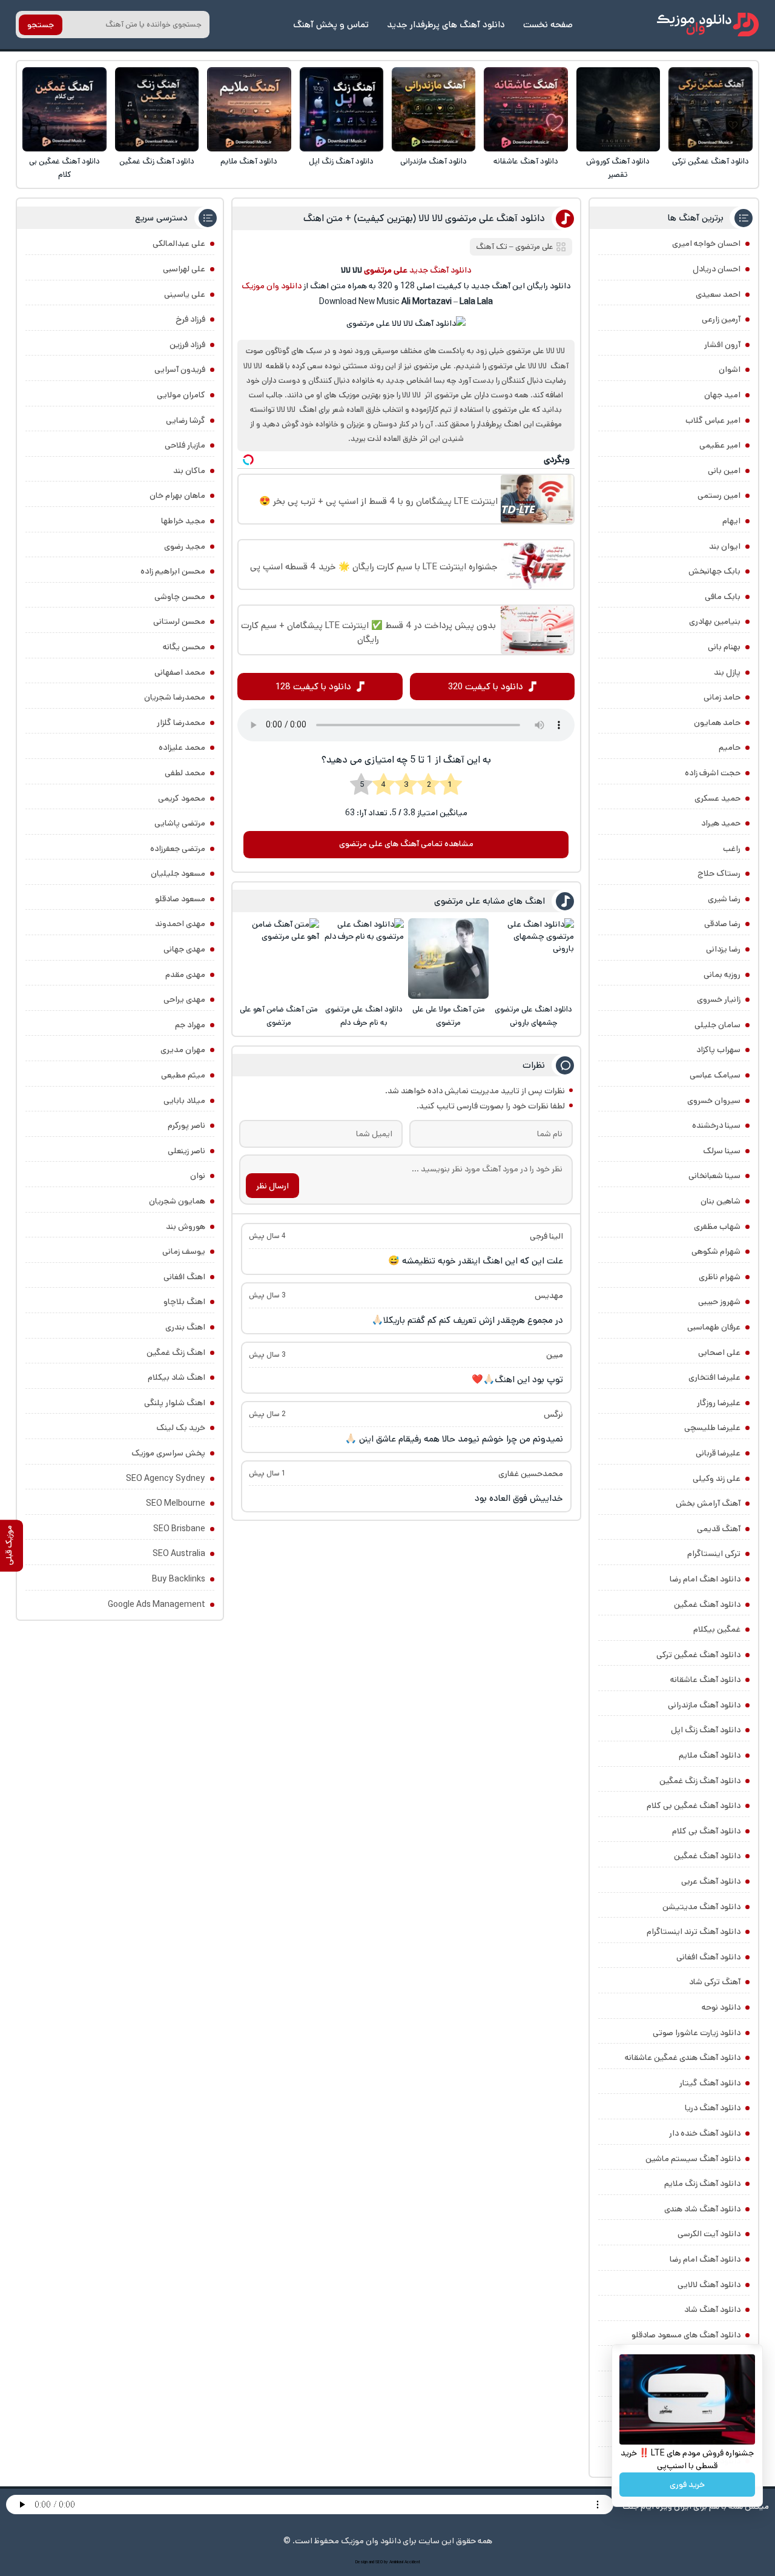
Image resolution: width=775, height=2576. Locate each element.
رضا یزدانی (723, 949)
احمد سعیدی (718, 294)
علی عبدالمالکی (179, 243)
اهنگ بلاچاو (184, 1302)
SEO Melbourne (176, 1503)
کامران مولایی (181, 395)
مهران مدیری (183, 1050)
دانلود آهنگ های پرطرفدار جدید (446, 25)
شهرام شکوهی (716, 1251)
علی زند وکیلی (717, 1478)
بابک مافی (723, 597)
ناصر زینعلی (186, 1151)
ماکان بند (189, 471)
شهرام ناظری (720, 1277)
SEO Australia (179, 1554)
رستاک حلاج (719, 873)
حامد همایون (717, 723)
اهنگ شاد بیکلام (176, 1377)
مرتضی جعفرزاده (178, 849)
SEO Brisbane (179, 1529)
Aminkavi (396, 2562)
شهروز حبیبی (719, 1302)
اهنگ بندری (185, 1327)
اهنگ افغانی (184, 1277)
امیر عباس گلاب (713, 420)
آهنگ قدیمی (719, 1529)
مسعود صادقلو (180, 899)
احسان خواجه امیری (706, 243)
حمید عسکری (717, 798)
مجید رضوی (185, 546)
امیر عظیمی (720, 445)
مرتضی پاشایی (180, 823)
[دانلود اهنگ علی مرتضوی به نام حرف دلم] (364, 959)
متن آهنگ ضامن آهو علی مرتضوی (279, 1016)
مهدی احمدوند (180, 924)
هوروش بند (186, 1227)
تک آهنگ (492, 247)
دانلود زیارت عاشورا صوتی (697, 2033)
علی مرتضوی (534, 247)
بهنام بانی (724, 647)
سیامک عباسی (715, 1075)
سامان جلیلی (717, 1025)
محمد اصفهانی (180, 672)
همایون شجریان (177, 1201)
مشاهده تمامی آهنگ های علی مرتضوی (406, 844)
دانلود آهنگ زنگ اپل (341, 161)
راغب (732, 849)
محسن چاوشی (180, 597)
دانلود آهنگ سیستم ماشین (693, 2159)
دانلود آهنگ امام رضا (705, 2259)
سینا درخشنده (716, 1125)
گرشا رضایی (186, 420)
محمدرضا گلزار (181, 723)
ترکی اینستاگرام (714, 1554)
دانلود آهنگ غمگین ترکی (711, 161)
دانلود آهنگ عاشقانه (526, 161)
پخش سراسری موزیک (168, 1453)
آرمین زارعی (721, 319)
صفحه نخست (548, 25)
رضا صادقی (722, 924)
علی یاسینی (185, 294)
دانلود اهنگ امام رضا (705, 1579)
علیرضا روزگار (719, 1403)
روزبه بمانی (722, 975)
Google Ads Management (157, 1604)
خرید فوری (687, 2485)
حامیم (730, 747)
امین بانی (724, 471)
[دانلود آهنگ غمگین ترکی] (711, 109)
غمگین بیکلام (717, 1629)
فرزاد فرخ (190, 319)
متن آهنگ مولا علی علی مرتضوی (449, 1016)
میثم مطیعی (183, 1075)
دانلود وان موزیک (272, 286)
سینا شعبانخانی (714, 1176)
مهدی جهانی (184, 949)
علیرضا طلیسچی (712, 1428)
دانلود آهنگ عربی (711, 1881)
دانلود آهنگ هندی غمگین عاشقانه (683, 2058)
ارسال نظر (272, 1186)
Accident (412, 2562)
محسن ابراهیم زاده (173, 571)
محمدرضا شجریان (175, 697)
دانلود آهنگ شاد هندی (702, 2209)
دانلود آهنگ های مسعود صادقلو (686, 2335)
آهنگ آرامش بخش (708, 1503)
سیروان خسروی (714, 1101)
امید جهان (722, 395)
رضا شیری (724, 899)
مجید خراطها (183, 521)
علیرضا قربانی (718, 1453)
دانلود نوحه (721, 2007)
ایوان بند (725, 546)
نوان (198, 1176)
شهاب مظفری (717, 1227)
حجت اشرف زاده (713, 773)
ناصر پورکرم (186, 1125)
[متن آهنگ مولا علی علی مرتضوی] (448, 959)
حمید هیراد (721, 823)
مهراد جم (190, 1025)
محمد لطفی (185, 773)
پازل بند (727, 672)
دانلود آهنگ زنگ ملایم (702, 2184)
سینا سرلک (722, 1151)
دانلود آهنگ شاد (712, 2309)
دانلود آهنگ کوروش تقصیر (618, 168)
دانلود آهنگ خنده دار (705, 2133)
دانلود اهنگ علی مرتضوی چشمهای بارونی (533, 1016)
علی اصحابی (719, 1353)
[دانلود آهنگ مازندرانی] (434, 109)
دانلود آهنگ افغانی (708, 1957)
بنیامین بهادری (715, 621)
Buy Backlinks (179, 1579)
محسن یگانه (184, 647)
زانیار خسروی (719, 999)
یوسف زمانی (184, 1251)
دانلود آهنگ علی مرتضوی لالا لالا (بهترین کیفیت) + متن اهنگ (424, 218)
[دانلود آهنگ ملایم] (249, 109)
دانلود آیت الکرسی (709, 2234)
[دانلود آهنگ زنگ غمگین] (157, 109)
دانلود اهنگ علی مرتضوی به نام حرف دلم (364, 1016)
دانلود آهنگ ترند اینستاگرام (694, 1932)
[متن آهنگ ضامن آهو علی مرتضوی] (279, 959)
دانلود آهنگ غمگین (707, 1604)
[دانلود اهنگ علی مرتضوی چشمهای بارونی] (534, 959)
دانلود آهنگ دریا (713, 2108)
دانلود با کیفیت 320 (486, 687)
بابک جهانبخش (714, 571)
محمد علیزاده (182, 747)
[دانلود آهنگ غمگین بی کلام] (64, 109)
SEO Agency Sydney (166, 1478)
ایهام (731, 521)
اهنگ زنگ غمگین (176, 1353)
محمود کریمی (182, 798)
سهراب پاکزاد (718, 1050)
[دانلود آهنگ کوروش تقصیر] (618, 109)
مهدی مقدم (185, 975)
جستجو (41, 25)
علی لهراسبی (184, 269)
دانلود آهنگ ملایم (249, 161)
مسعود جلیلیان (178, 873)
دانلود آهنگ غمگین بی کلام (64, 168)
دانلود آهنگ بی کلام (706, 1831)
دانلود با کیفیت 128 (313, 687)
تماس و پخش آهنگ (331, 25)
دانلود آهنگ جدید (440, 270)
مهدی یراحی (184, 999)
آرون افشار (722, 345)
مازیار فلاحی (185, 445)
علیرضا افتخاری (714, 1377)
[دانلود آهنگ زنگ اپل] (342, 109)
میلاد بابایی (184, 1101)
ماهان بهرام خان (177, 495)
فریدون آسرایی (180, 369)
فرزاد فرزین (187, 345)
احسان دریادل (717, 269)
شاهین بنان (721, 1201)
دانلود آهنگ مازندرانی (434, 161)
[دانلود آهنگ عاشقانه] (526, 109)
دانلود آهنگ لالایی (709, 2285)
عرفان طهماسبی (714, 1327)
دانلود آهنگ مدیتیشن (701, 1907)
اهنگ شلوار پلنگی (175, 1403)
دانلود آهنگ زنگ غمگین (157, 161)
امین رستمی (719, 495)
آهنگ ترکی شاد (715, 1982)
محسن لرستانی (179, 621)
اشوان (730, 369)
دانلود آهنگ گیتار (710, 2083)
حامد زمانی (722, 697)
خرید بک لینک (181, 1428)
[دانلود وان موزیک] (708, 25)
